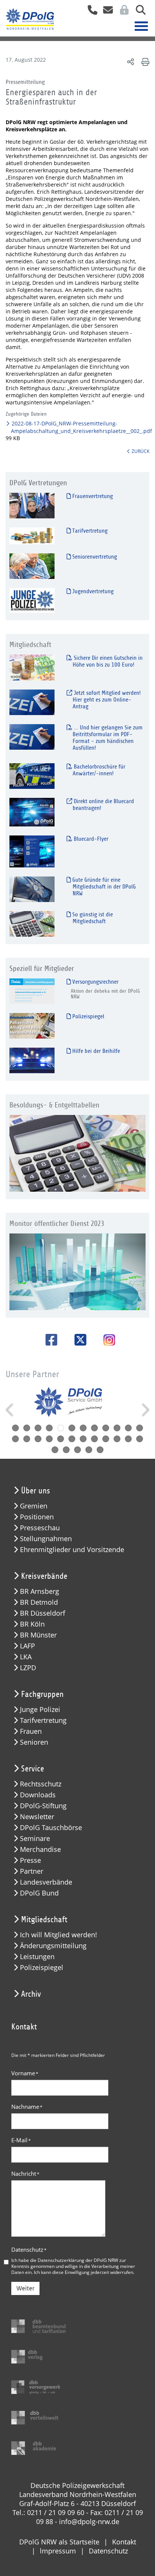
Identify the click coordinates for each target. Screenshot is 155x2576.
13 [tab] (15, 1439)
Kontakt (124, 2542)
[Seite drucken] (144, 62)
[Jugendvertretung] (32, 600)
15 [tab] (38, 1439)
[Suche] (138, 12)
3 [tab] (38, 1428)
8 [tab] (94, 1428)
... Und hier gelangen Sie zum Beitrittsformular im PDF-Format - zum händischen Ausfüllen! (107, 738)
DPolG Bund (39, 1893)
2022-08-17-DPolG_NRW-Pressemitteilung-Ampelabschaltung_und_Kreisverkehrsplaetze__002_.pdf (81, 427)
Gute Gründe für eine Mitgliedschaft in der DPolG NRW (103, 887)
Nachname (27, 2107)
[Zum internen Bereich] (122, 12)
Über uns (36, 1491)
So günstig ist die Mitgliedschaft (92, 918)
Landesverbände (46, 1882)
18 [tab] (72, 1439)
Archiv (31, 1994)
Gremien (34, 1506)
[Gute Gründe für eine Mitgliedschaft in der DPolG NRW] (32, 889)
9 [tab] (106, 1428)
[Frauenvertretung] (32, 505)
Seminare (35, 1839)
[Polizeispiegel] (32, 1026)
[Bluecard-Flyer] (32, 851)
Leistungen (37, 1957)
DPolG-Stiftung (43, 1806)
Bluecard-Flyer (90, 839)
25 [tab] (55, 1450)
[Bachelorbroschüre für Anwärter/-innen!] (32, 776)
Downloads (38, 1795)
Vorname (25, 2073)
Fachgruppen (42, 1694)
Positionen (37, 1517)
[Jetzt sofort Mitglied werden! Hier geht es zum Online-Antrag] (32, 702)
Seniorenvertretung (94, 557)
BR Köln (32, 1624)
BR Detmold (39, 1602)
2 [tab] (27, 1428)
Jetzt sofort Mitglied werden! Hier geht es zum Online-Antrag (106, 700)
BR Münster (38, 1635)
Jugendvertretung (92, 591)
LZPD (28, 1668)
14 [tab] (27, 1439)
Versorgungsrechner (95, 982)
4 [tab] (49, 1428)
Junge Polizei (40, 1709)
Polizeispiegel (87, 1016)
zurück (141, 451)
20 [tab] (94, 1439)
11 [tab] (128, 1428)
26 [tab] (66, 1450)
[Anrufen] (90, 12)
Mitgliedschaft (44, 1920)
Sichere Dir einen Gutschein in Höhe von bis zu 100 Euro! (107, 661)
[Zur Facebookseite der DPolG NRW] (49, 1340)
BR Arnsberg (40, 1591)
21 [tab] (106, 1439)
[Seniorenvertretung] (32, 566)
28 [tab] (89, 1450)
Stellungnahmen (46, 1539)
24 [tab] (140, 1439)
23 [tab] (128, 1439)
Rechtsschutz (41, 1784)
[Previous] (10, 1410)
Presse (30, 1860)
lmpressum (58, 2551)
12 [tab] (140, 1428)
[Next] (145, 1410)
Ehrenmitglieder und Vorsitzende (72, 1550)
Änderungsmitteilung (53, 1946)
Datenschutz (29, 2249)
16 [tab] (49, 1439)
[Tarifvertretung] (32, 535)
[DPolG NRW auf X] (78, 1340)
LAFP (27, 1646)
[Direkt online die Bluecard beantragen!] (32, 812)
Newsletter (37, 1817)
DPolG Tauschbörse (51, 1828)
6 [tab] (72, 1428)
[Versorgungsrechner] (32, 991)
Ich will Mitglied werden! (59, 1935)
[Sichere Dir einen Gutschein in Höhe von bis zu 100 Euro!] (32, 667)
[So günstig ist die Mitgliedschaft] (32, 924)
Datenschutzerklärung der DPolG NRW (78, 2260)
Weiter (25, 2288)
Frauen (31, 1731)
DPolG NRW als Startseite (59, 2542)
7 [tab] (83, 1428)
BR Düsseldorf (43, 1613)
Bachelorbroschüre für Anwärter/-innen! (99, 770)
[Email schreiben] (106, 12)
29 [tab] (100, 1450)
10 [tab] (117, 1428)
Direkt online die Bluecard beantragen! (103, 805)
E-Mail (21, 2140)
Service (33, 1769)
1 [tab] (15, 1428)
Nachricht (25, 2173)
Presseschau (40, 1528)
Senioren (34, 1742)
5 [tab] (61, 1428)
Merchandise (40, 1849)
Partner (32, 1871)
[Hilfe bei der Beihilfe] (32, 1060)
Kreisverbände (44, 1576)
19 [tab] (83, 1439)
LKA (26, 1657)
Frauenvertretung (92, 496)
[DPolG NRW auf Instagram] (106, 1341)
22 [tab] (117, 1439)
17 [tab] (61, 1439)
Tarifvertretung (89, 531)
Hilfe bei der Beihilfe (95, 1051)
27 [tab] (77, 1450)
